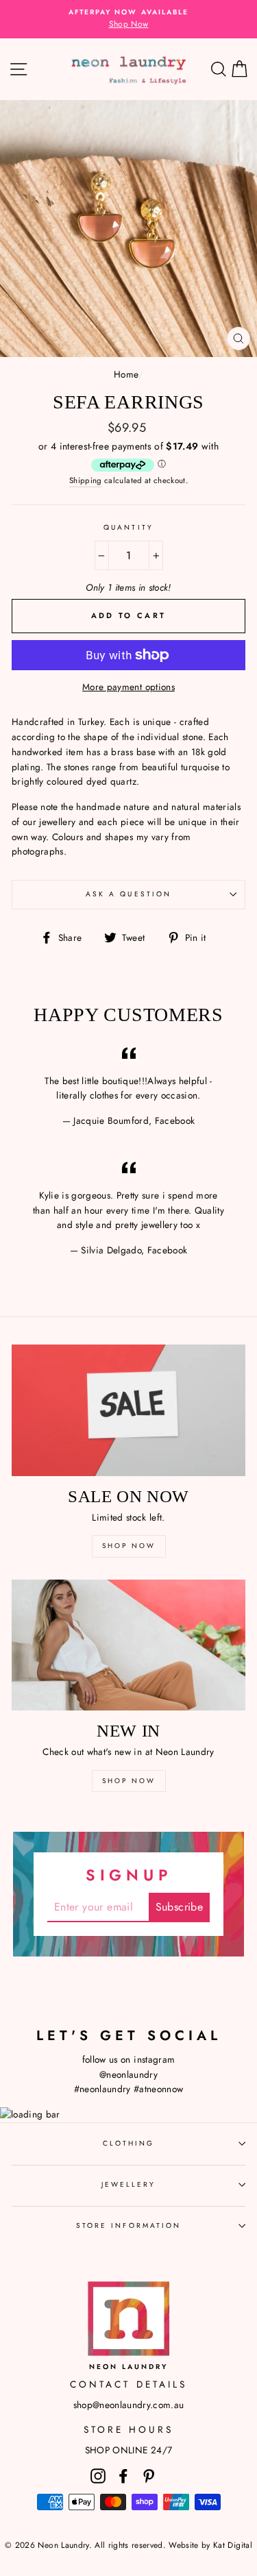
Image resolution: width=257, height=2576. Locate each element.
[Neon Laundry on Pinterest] (149, 2476)
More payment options (128, 687)
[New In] (128, 1645)
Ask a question (128, 894)
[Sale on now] (128, 1410)
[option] (128, 19)
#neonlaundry (102, 2089)
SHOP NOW (129, 1546)
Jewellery (129, 2184)
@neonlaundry (128, 2074)
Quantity (128, 527)
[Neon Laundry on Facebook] (123, 2476)
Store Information (128, 2225)
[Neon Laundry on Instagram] (98, 2476)
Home (126, 374)
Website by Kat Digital (210, 2545)
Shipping (86, 480)
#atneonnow (158, 2089)
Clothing (128, 2143)
